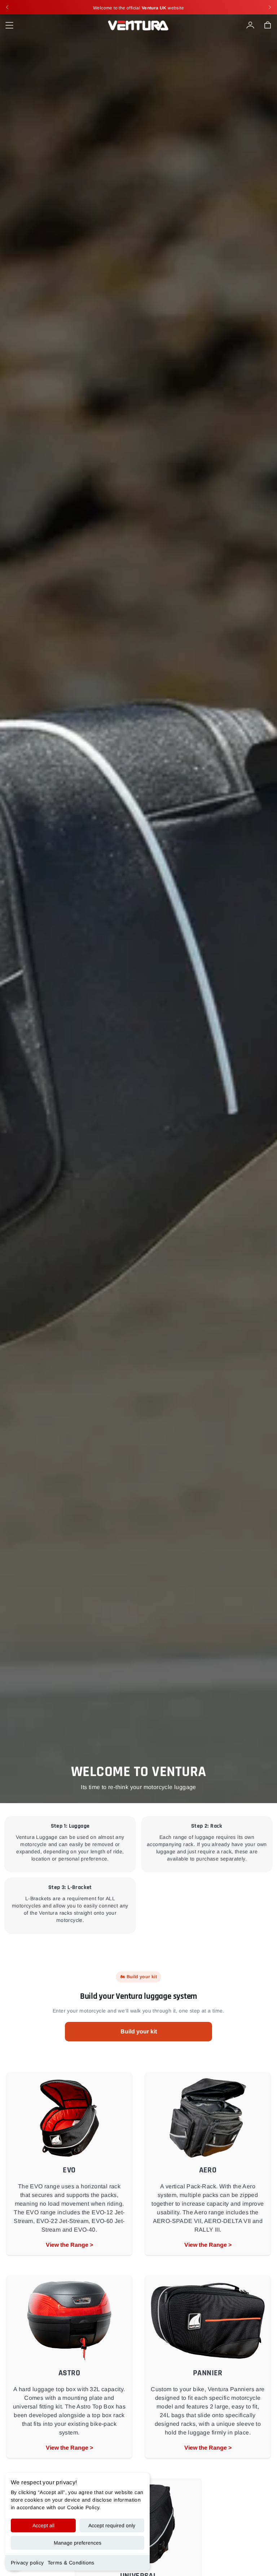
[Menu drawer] (9, 25)
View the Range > (69, 2245)
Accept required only (112, 2525)
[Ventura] (138, 25)
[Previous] (7, 7)
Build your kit (139, 2031)
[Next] (270, 7)
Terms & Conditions (71, 2563)
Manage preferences (78, 2543)
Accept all (43, 2525)
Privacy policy (27, 2563)
